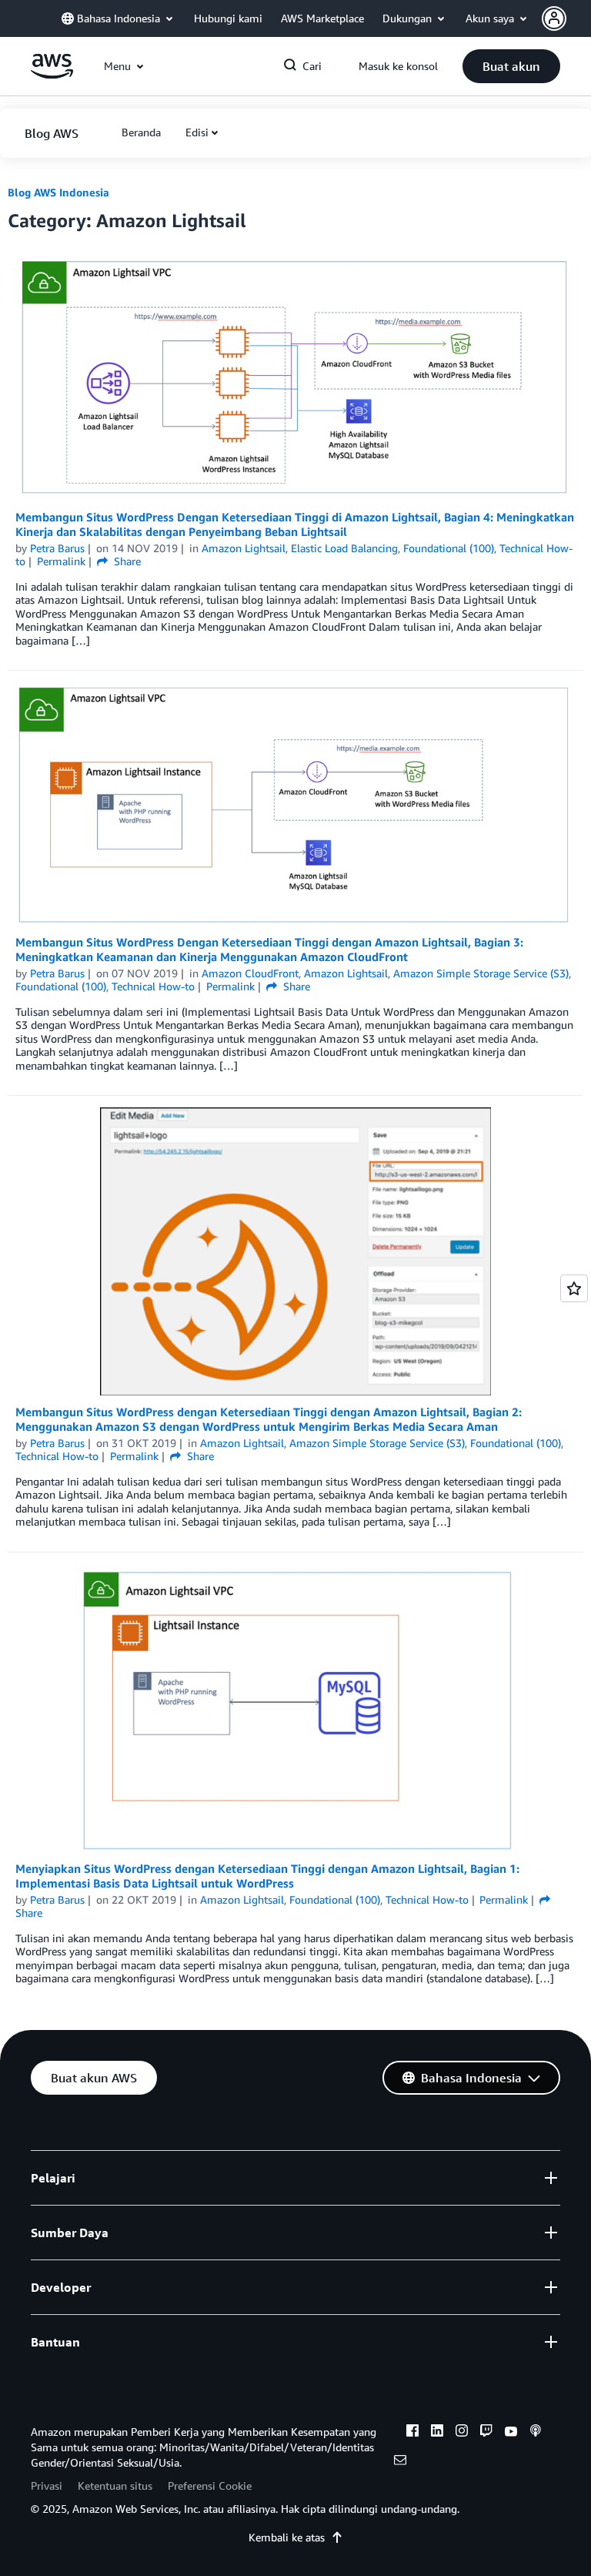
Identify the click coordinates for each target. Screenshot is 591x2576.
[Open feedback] (574, 1288)
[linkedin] (437, 2433)
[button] (566, 18)
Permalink (61, 561)
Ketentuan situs (115, 2486)
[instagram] (462, 2433)
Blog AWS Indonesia (58, 192)
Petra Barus (57, 548)
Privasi (47, 2486)
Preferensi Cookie (210, 2486)
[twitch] (486, 2433)
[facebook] (412, 2433)
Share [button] (126, 561)
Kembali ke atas (287, 2537)
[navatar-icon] (554, 18)
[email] (400, 2462)
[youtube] (511, 2433)
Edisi (197, 132)
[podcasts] (536, 2433)
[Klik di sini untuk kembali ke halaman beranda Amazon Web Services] (52, 74)
